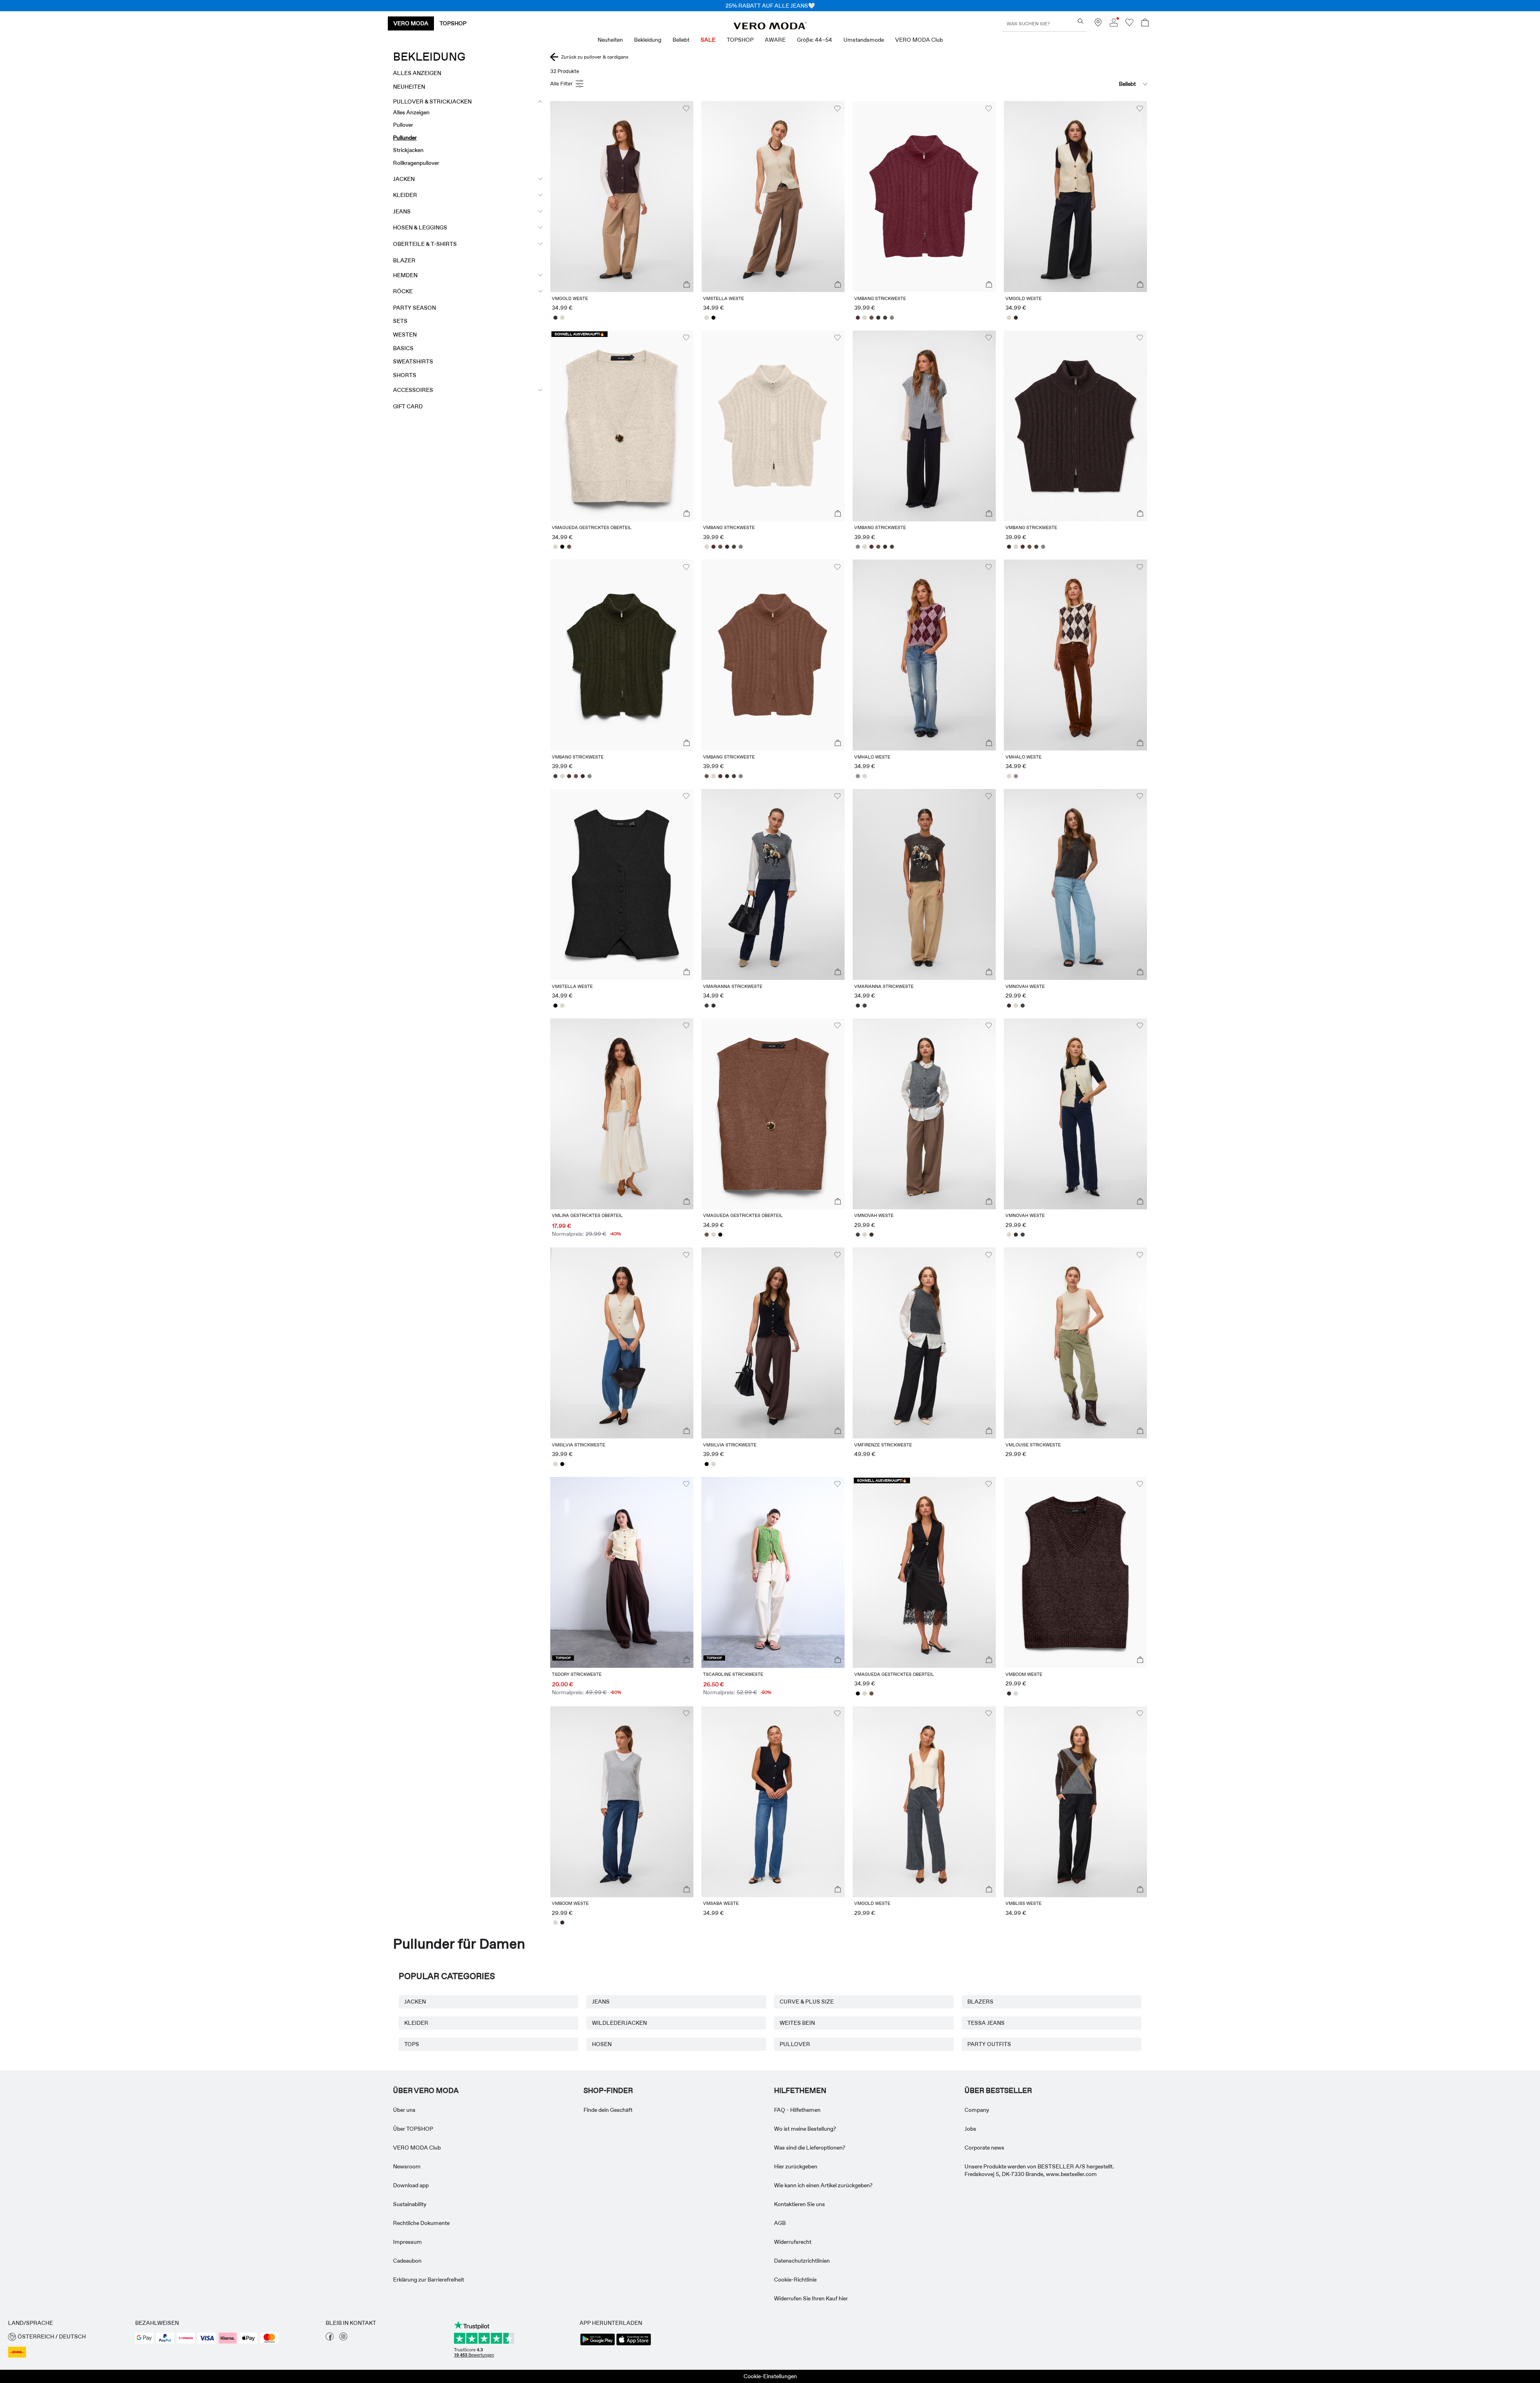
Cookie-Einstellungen (770, 2376)
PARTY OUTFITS (989, 2044)
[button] (622, 197)
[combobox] (1107, 84)
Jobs (970, 2129)
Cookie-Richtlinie (795, 2280)
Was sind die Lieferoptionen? (810, 2148)
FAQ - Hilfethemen (797, 2110)
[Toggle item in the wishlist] (686, 109)
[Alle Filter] (568, 84)
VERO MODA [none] (411, 23)
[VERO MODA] (770, 27)
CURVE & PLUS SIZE (807, 2002)
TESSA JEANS (986, 2023)
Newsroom (407, 2166)
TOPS (412, 2044)
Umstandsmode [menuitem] (864, 40)
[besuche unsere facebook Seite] (330, 2338)
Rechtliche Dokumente (421, 2223)
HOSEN (602, 2044)
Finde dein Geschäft (608, 2110)
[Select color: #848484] (892, 318)
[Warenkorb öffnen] (1145, 23)
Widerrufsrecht (793, 2242)
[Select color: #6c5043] (871, 318)
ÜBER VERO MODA (426, 2091)
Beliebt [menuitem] (681, 40)
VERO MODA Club (417, 2148)
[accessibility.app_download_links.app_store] (634, 2344)
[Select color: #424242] (706, 1006)
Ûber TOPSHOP (413, 2129)
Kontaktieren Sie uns (799, 2204)
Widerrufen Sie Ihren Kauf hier (811, 2298)
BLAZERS (980, 2002)
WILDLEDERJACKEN (619, 2023)
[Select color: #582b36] (858, 318)
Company (977, 2110)
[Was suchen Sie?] (1081, 21)
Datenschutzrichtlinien (802, 2261)
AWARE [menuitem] (775, 40)
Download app (411, 2185)
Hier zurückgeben (796, 2166)
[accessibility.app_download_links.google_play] (598, 2344)
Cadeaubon (407, 2261)
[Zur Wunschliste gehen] (1129, 24)
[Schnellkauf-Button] (687, 285)
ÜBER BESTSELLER (998, 2091)
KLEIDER (416, 2023)
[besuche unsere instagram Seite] (343, 2338)
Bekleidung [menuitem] (648, 40)
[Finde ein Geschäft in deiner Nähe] (1098, 24)
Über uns (404, 2110)
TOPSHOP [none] (453, 23)
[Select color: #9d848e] (858, 776)
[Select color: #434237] (885, 318)
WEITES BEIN (797, 2023)
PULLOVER (795, 2044)
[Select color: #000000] (713, 318)
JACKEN (415, 2002)
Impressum (407, 2242)
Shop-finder (608, 2091)
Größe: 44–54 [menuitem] (815, 40)
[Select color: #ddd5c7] (562, 318)
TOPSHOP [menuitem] (740, 40)
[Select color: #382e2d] (555, 318)
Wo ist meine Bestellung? (805, 2129)
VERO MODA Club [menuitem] (919, 40)
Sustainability (410, 2204)
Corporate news (984, 2148)
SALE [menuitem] (708, 40)
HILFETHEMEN (800, 2091)
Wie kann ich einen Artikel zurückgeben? (823, 2185)
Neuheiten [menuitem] (610, 40)
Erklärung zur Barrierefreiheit (429, 2280)
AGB (780, 2223)
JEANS (601, 2002)
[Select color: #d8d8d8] (1016, 1693)
